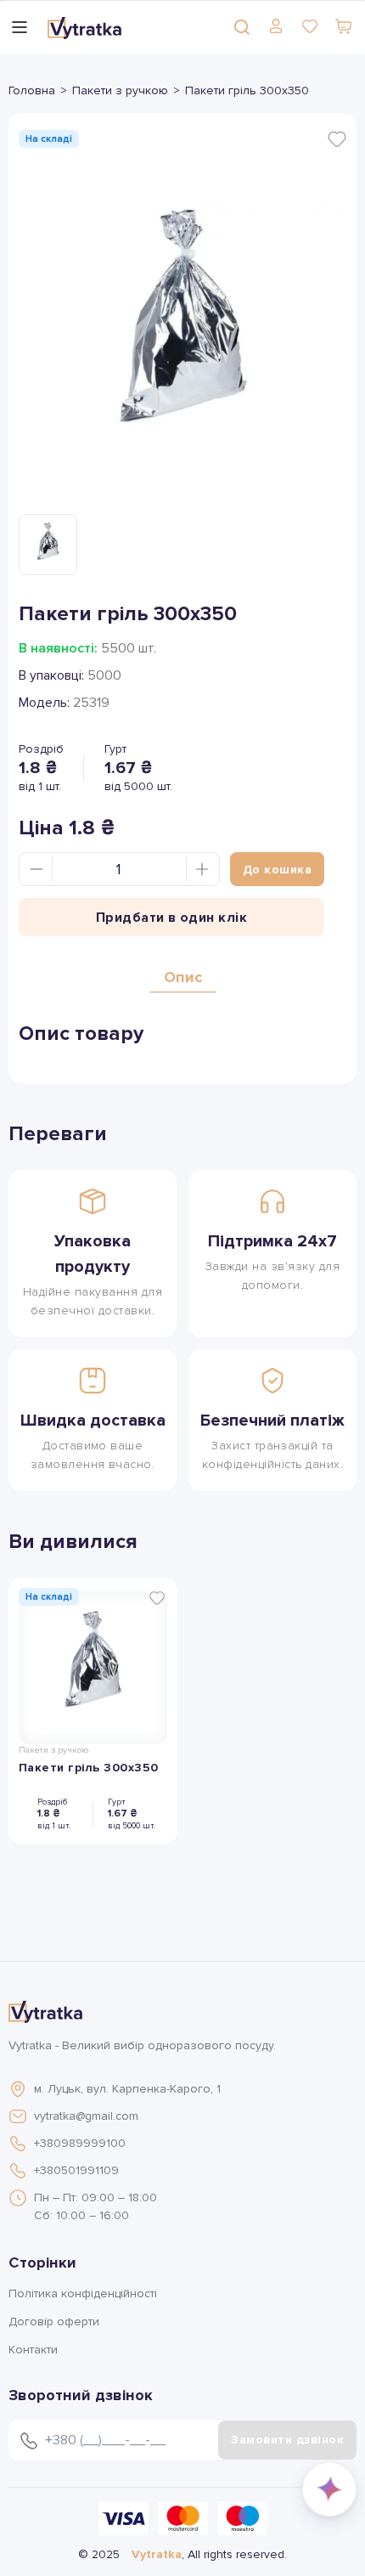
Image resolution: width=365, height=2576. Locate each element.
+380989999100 (80, 2143)
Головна (32, 90)
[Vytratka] (84, 27)
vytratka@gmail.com (86, 2116)
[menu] (20, 27)
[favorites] (310, 26)
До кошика (277, 870)
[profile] (276, 26)
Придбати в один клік (172, 918)
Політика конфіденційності (83, 2294)
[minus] (36, 869)
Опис (183, 977)
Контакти (33, 2350)
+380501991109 (76, 2170)
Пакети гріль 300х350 (89, 1768)
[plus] (202, 869)
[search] (242, 26)
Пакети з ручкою (120, 90)
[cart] (344, 26)
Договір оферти (54, 2322)
